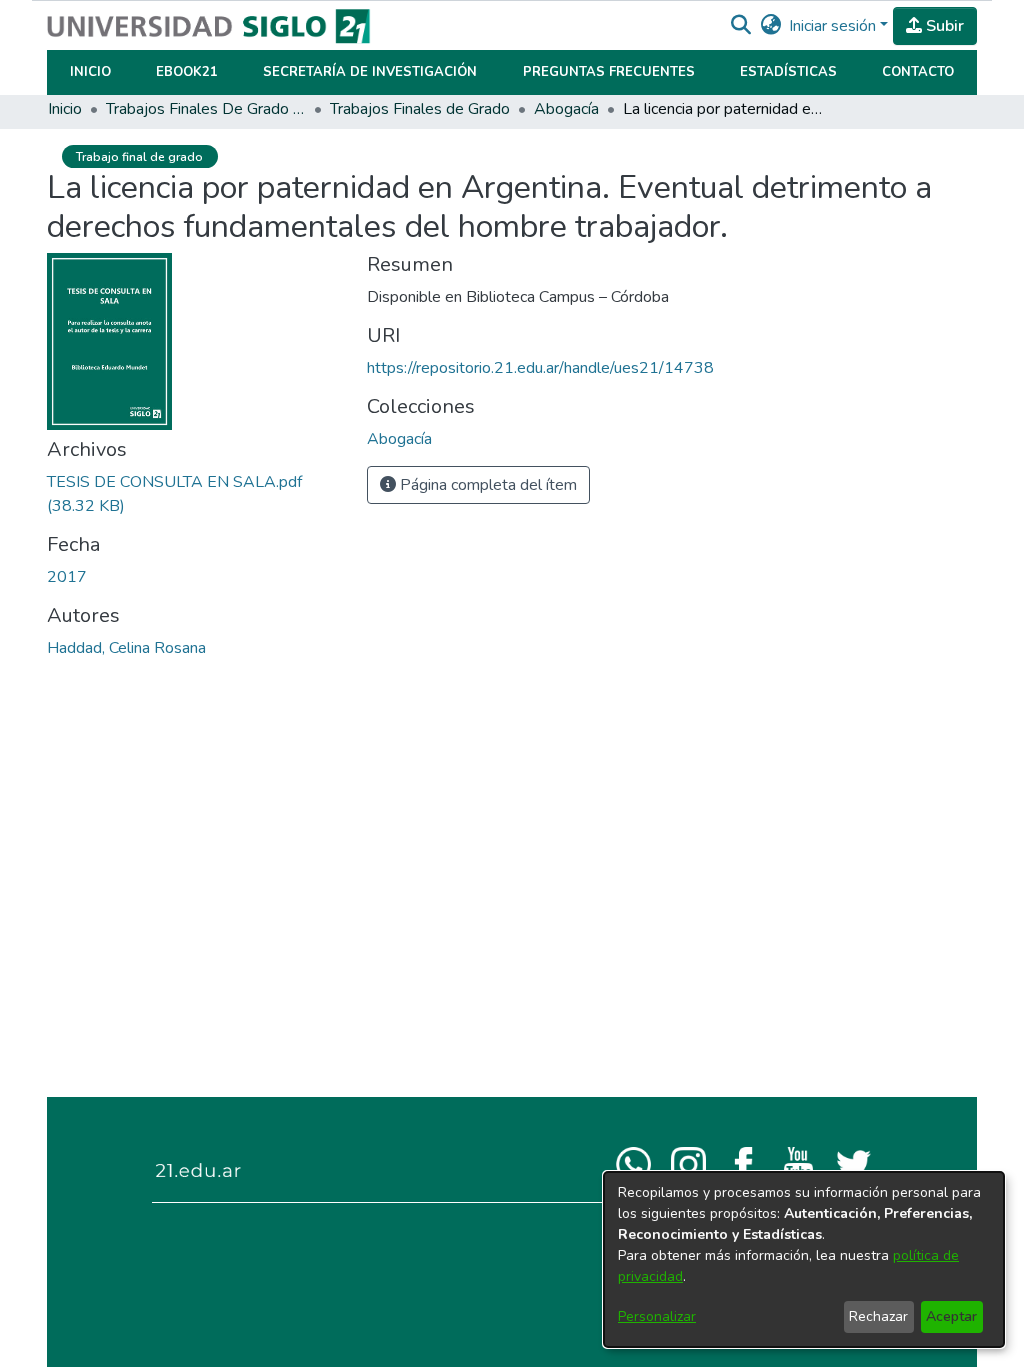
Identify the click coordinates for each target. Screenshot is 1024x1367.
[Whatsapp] (633, 1163)
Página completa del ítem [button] (486, 485)
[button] (740, 26)
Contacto (918, 72)
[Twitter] (853, 1163)
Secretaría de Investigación (370, 72)
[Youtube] (798, 1163)
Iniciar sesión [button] (834, 26)
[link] (399, 439)
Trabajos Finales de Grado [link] (420, 109)
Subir (943, 26)
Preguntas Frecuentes (609, 72)
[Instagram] (688, 1163)
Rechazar (878, 1316)
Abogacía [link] (566, 109)
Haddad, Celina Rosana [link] (126, 648)
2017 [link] (67, 577)
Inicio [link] (65, 109)
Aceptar (951, 1316)
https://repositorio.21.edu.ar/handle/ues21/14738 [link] (540, 368)
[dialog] (804, 1259)
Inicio (90, 72)
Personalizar (657, 1316)
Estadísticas (788, 72)
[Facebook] (743, 1163)
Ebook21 (187, 72)
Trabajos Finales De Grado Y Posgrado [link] (206, 109)
